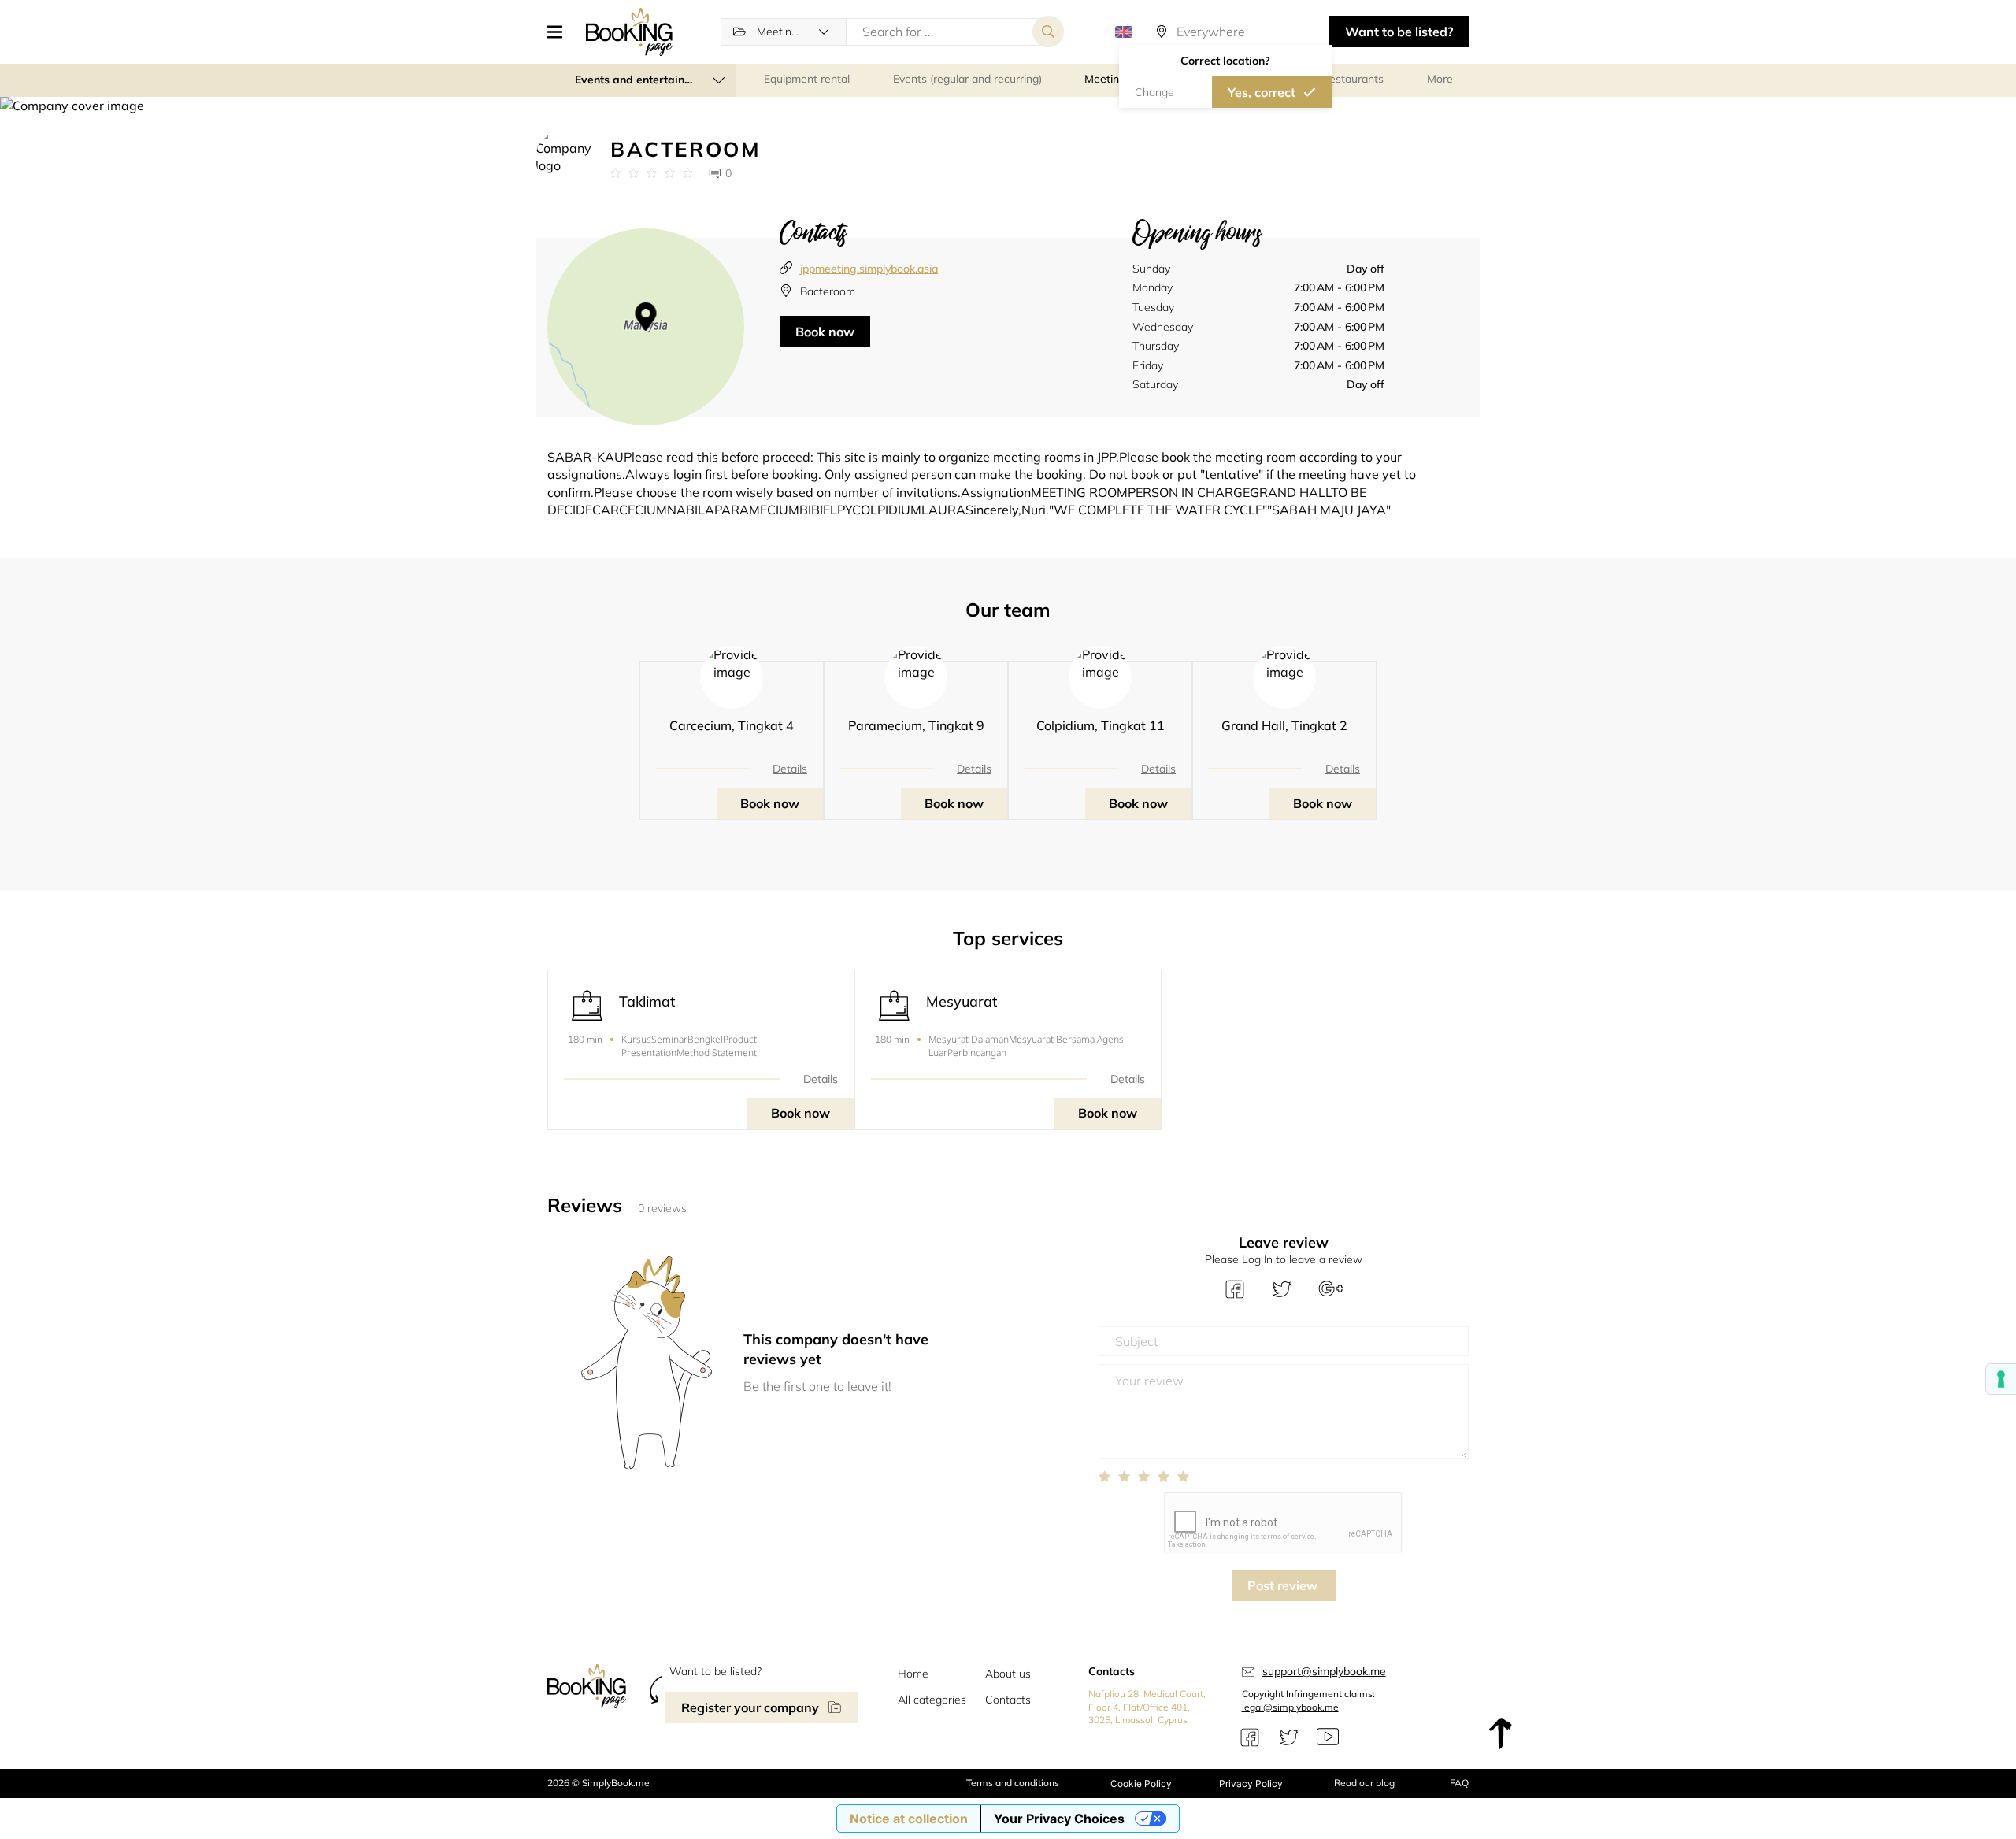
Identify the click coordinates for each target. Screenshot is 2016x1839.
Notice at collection (909, 1819)
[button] (561, 32)
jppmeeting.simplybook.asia (869, 269)
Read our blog (1364, 1783)
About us (1008, 1674)
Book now (825, 332)
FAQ (1459, 1783)
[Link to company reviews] (652, 173)
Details (790, 769)
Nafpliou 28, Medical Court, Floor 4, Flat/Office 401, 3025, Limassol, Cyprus (1147, 1707)
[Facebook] (1250, 1737)
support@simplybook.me (1324, 1671)
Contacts (1008, 1700)
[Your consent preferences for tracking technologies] (2001, 1379)
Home (913, 1674)
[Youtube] (1328, 1737)
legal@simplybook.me (1290, 1707)
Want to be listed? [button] (1399, 32)
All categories (932, 1700)
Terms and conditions (1013, 1783)
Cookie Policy (1141, 1783)
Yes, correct (1262, 92)
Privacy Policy (1251, 1783)
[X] (1289, 1737)
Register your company (750, 1707)
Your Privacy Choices (1059, 1819)
